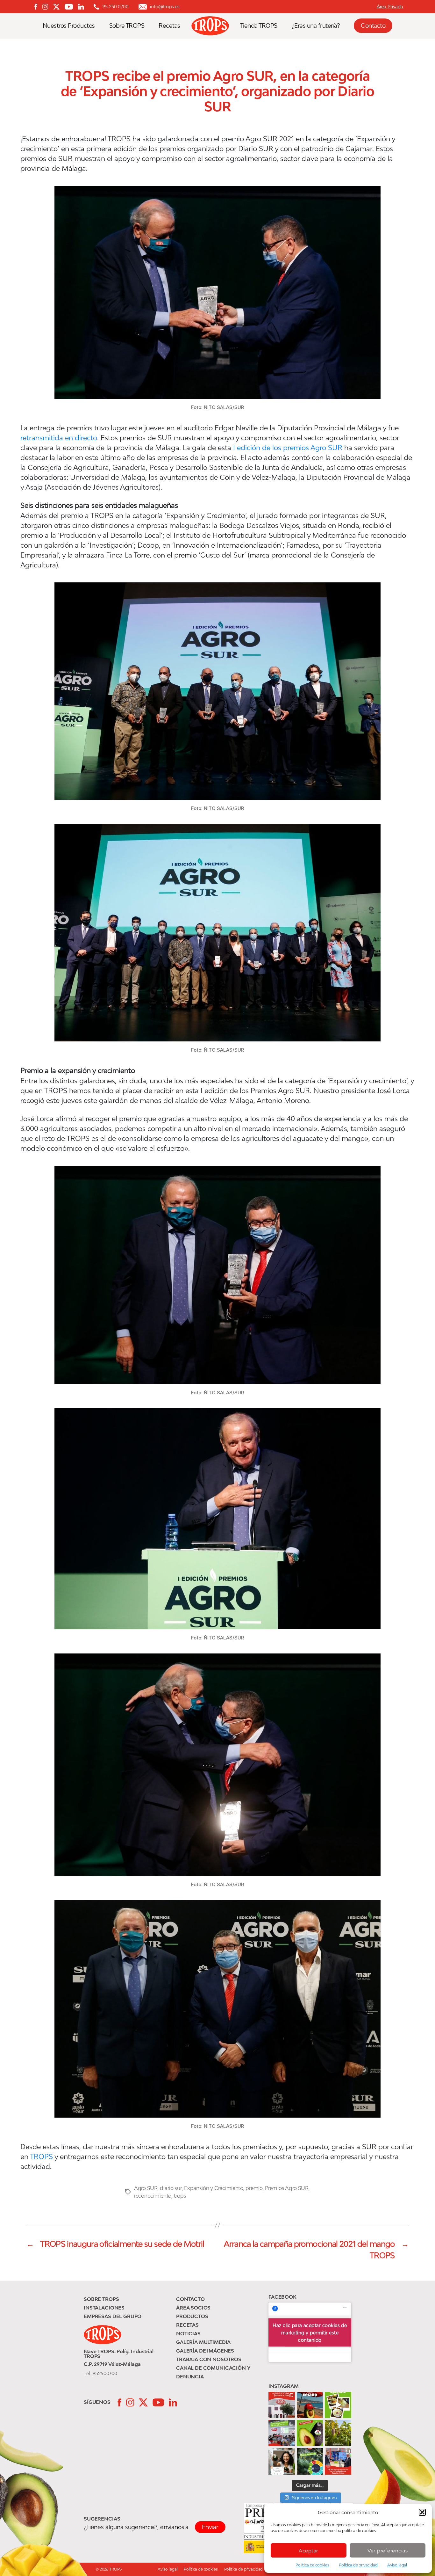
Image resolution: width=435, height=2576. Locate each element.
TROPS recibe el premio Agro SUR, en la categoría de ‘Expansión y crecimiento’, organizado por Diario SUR (217, 91)
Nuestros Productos (69, 26)
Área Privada (390, 7)
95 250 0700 (115, 7)
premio (254, 2188)
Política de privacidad (358, 2565)
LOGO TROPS (213, 26)
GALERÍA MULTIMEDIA (203, 2342)
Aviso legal (397, 2565)
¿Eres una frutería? (316, 26)
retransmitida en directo (59, 438)
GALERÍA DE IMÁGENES (205, 2351)
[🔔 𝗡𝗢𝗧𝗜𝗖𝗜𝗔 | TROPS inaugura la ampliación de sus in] (282, 2405)
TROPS (41, 2156)
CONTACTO (190, 2299)
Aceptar (309, 2550)
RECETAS (187, 2325)
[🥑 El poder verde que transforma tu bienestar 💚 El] (310, 2433)
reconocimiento (153, 2196)
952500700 (105, 2373)
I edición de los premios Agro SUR (288, 448)
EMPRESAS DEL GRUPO (113, 2316)
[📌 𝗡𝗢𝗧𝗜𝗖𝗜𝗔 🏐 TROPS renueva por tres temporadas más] (338, 2461)
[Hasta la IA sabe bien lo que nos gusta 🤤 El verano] (310, 2405)
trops (180, 2196)
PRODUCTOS (192, 2316)
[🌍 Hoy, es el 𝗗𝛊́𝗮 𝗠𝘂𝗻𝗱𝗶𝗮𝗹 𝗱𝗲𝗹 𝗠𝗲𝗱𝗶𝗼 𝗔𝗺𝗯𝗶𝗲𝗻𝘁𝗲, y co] (310, 2461)
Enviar (210, 2527)
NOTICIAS (188, 2333)
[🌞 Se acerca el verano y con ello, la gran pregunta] (282, 2461)
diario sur (171, 2188)
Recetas (169, 26)
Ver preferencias (388, 2550)
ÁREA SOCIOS (193, 2308)
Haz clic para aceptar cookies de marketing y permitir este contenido (310, 2332)
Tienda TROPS (259, 26)
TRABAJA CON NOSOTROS (209, 2359)
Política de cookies (312, 2565)
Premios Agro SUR (287, 2188)
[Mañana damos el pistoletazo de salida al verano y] (338, 2405)
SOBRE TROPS (101, 2299)
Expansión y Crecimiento (214, 2188)
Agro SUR (146, 2188)
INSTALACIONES (104, 2308)
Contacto (373, 26)
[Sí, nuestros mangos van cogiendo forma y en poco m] (338, 2433)
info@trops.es (165, 7)
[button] (422, 2512)
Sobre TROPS (127, 26)
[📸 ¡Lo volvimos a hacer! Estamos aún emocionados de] (282, 2433)
